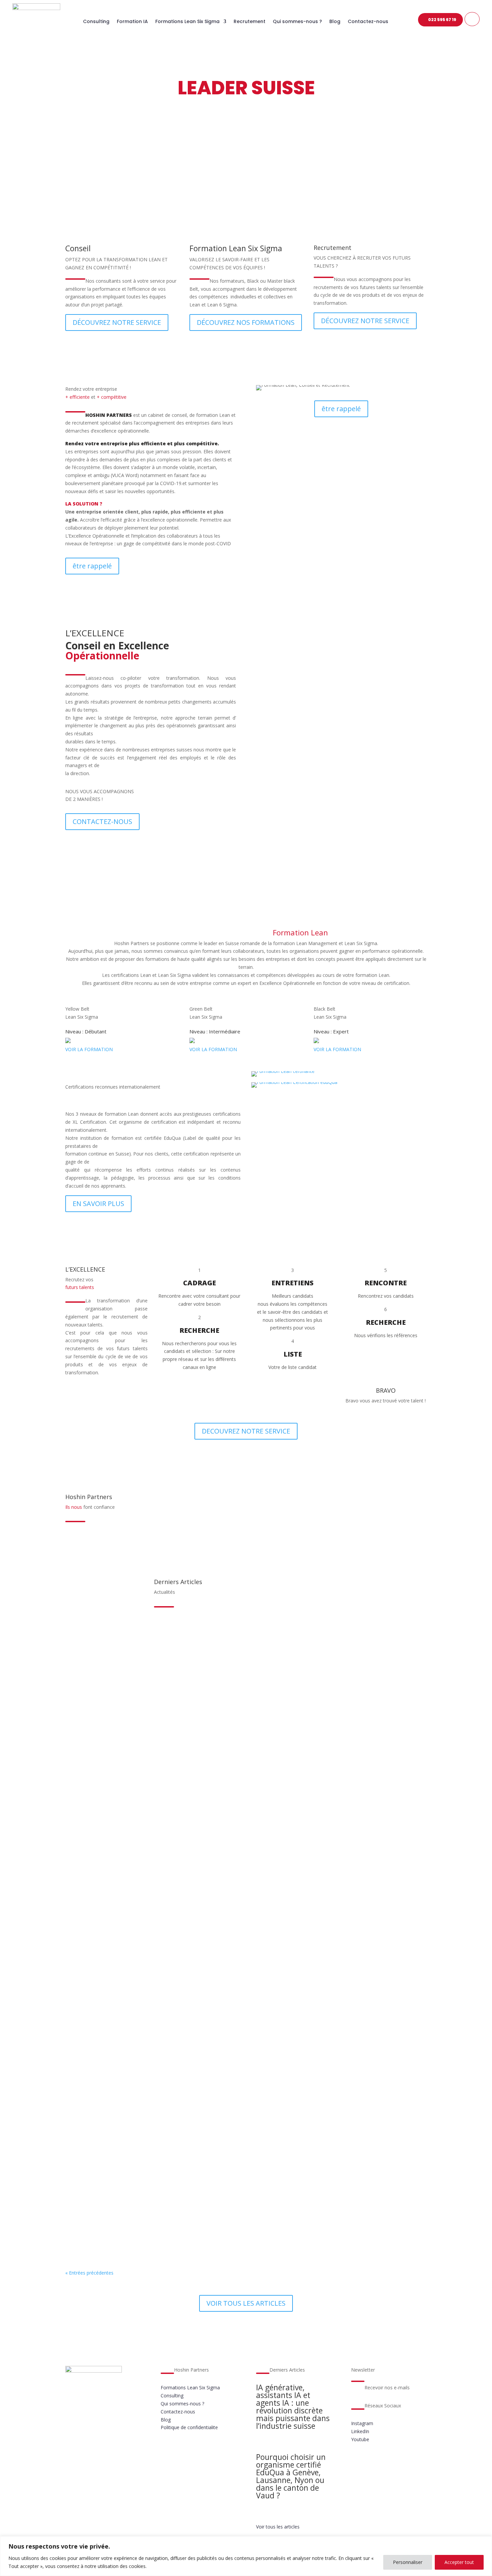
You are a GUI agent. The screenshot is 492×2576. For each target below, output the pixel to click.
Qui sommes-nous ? (297, 22)
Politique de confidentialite (189, 2427)
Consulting (96, 22)
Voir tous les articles (278, 2527)
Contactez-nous (368, 22)
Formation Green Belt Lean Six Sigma (126, 1841)
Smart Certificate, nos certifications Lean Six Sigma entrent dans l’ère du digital (187, 2226)
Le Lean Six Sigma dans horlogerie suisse (131, 1969)
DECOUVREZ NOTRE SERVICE (246, 1431)
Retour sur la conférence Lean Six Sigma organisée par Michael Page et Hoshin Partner (197, 1777)
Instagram (362, 2423)
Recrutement (250, 22)
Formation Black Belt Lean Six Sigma (125, 1905)
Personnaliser (408, 2562)
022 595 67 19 (442, 20)
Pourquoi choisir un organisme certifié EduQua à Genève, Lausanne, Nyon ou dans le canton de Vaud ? (219, 1713)
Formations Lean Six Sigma (187, 22)
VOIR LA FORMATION (89, 1049)
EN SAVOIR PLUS (341, 693)
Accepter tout (459, 2562)
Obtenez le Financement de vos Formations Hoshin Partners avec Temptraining (187, 2162)
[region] (246, 2556)
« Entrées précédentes (89, 2273)
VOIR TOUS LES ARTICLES (246, 2303)
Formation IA (132, 22)
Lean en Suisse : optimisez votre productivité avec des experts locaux (172, 2098)
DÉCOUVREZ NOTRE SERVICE (117, 322)
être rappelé (92, 566)
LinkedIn (360, 2431)
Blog (335, 22)
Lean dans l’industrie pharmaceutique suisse (136, 2033)
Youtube (360, 2439)
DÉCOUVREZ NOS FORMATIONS (246, 322)
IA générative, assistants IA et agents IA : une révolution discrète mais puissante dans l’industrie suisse (220, 1649)
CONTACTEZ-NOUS (102, 821)
